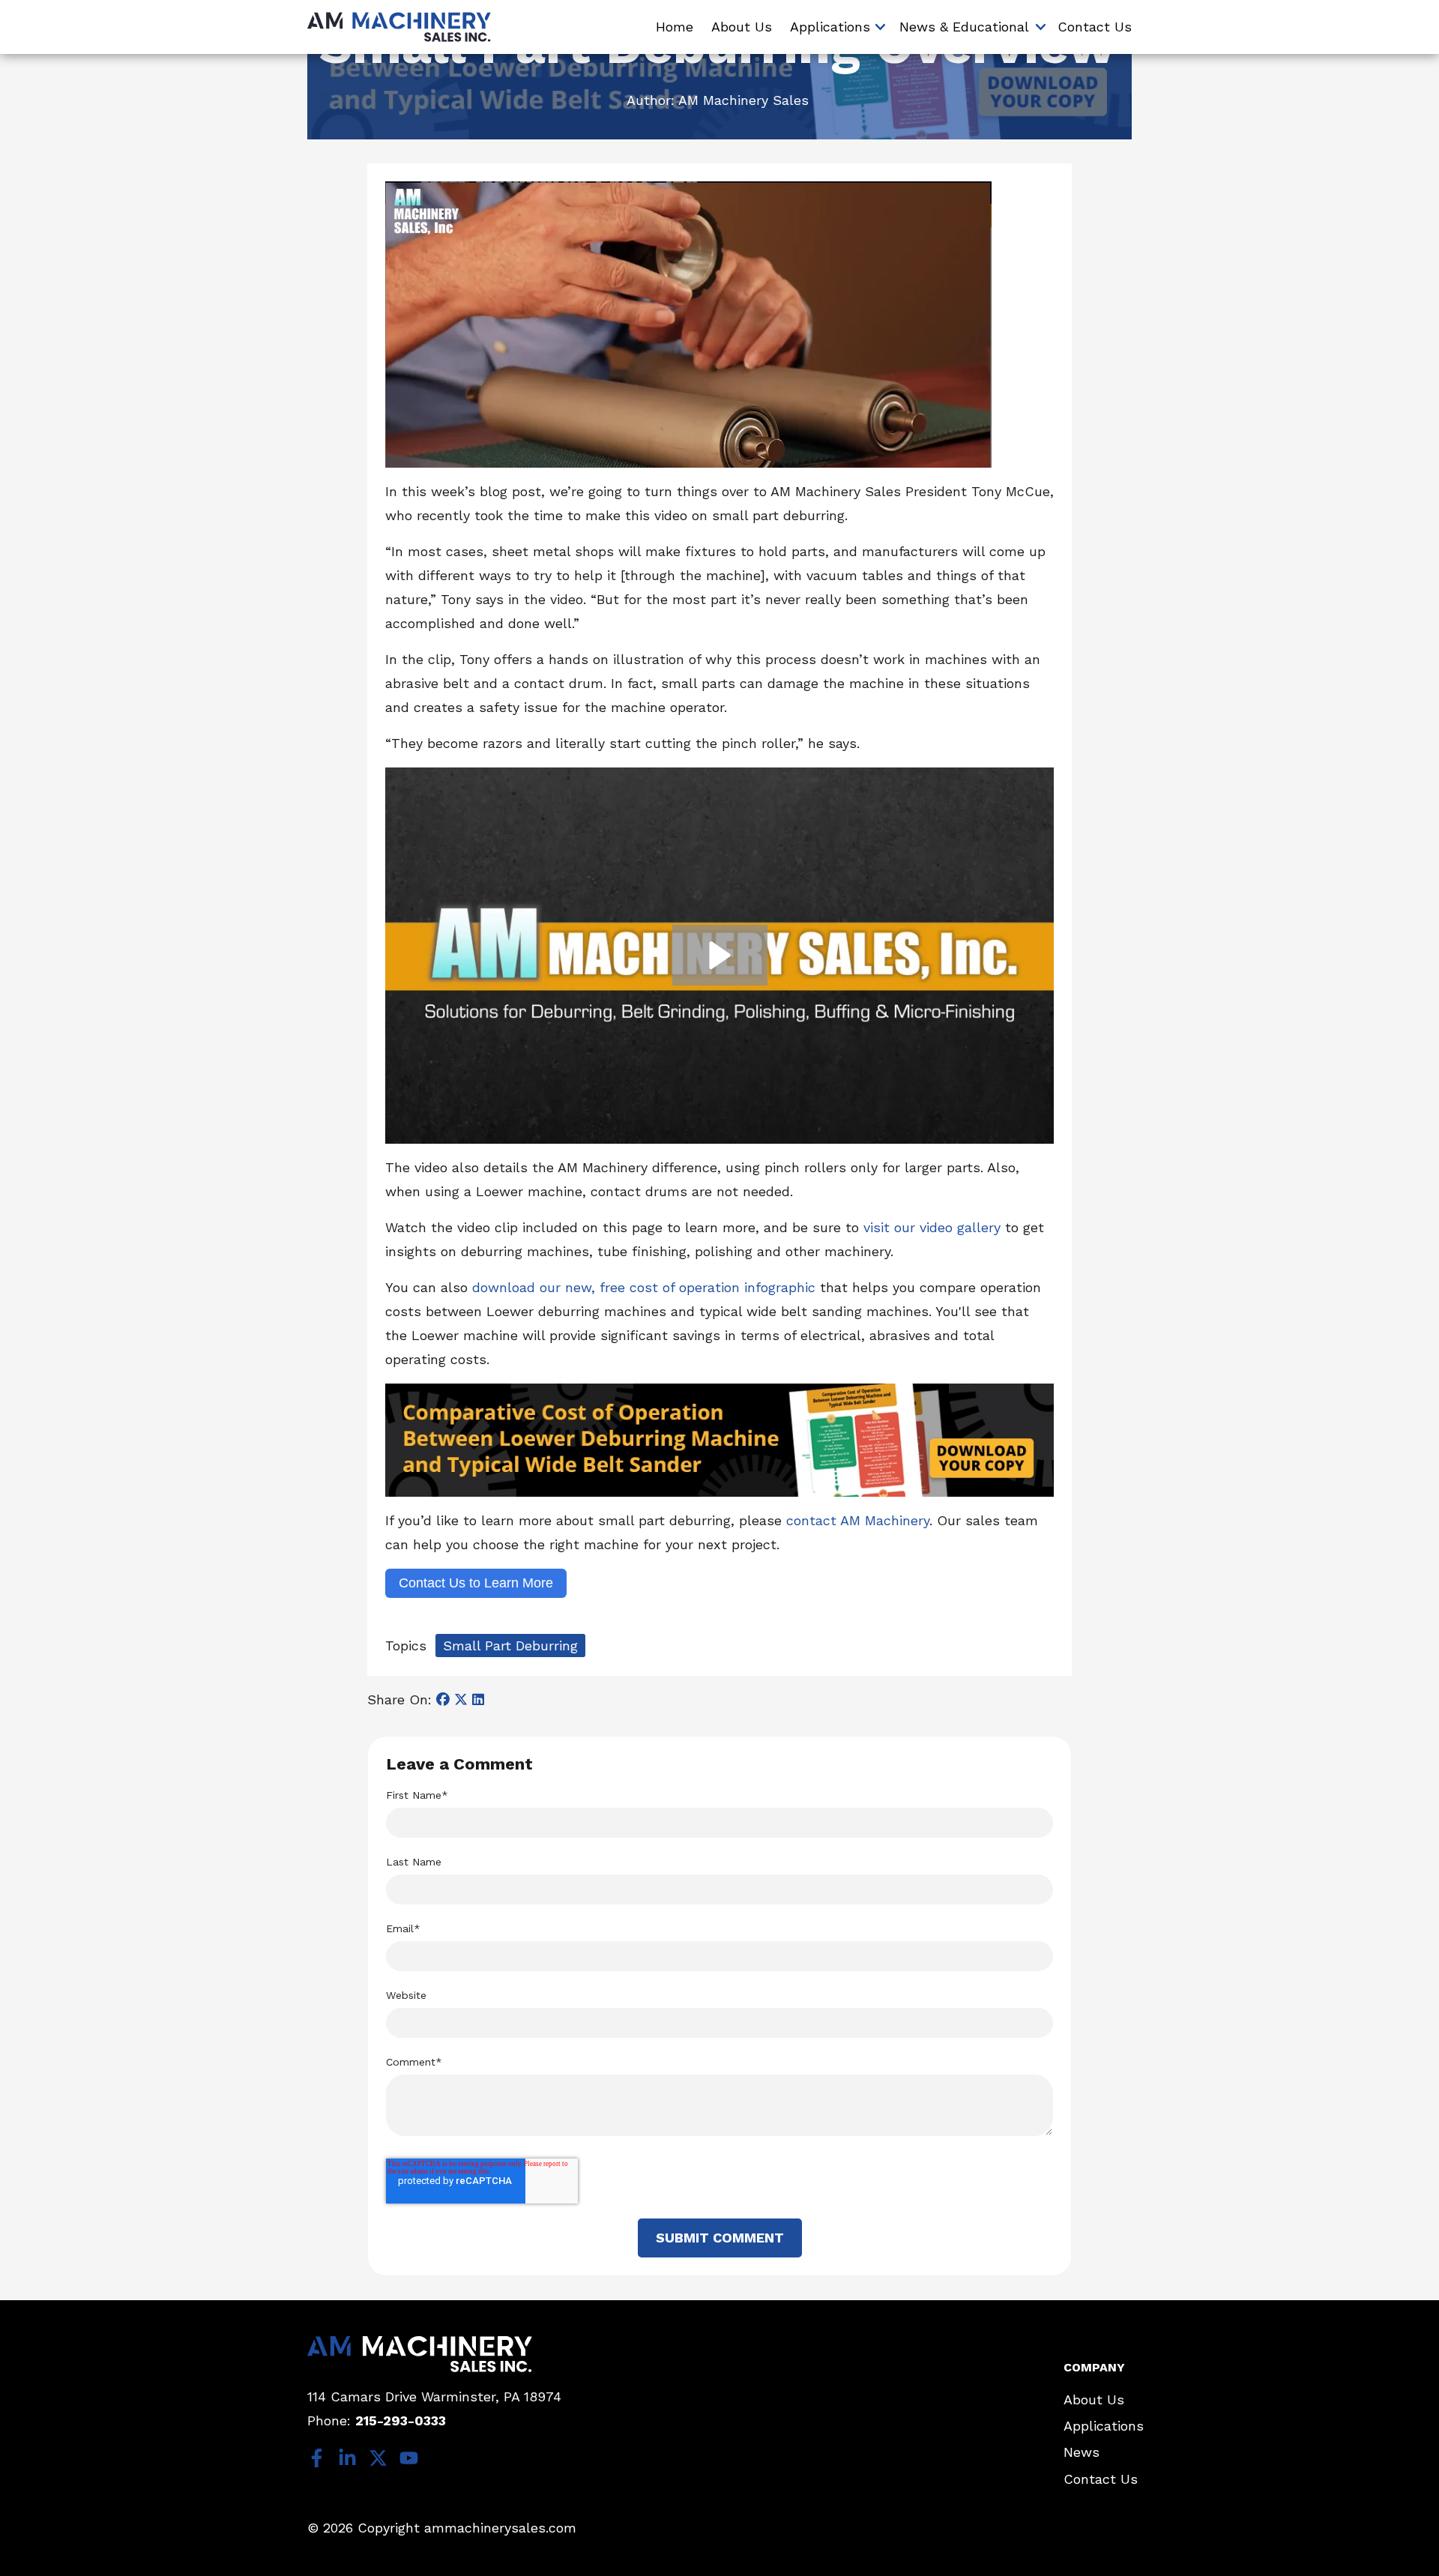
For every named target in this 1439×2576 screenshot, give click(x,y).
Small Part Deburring (510, 1646)
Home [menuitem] (675, 27)
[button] (720, 955)
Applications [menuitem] (830, 27)
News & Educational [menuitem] (964, 27)
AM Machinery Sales (743, 100)
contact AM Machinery (858, 1520)
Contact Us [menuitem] (1095, 27)
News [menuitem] (1081, 2452)
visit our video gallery (932, 1227)
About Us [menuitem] (742, 27)
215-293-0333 (401, 2420)
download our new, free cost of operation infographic (644, 1287)
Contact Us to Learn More (476, 1583)
